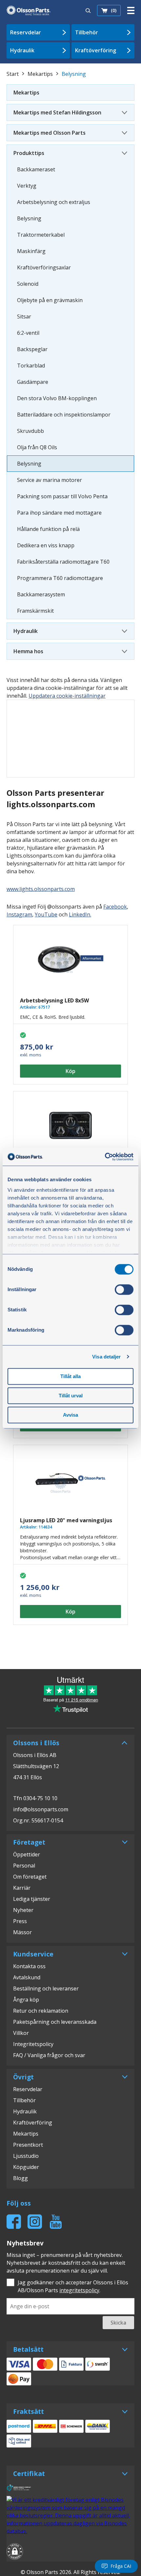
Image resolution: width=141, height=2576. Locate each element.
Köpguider (26, 2167)
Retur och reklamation (41, 2011)
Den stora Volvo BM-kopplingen (57, 398)
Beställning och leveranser (46, 1988)
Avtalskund (27, 1977)
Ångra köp (26, 2000)
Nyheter (23, 1910)
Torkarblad (31, 366)
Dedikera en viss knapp (46, 545)
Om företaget (30, 1877)
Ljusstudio (26, 2156)
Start (13, 74)
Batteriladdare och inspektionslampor (64, 415)
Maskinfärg (31, 251)
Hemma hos (28, 651)
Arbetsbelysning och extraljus (54, 202)
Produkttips (29, 153)
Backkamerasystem (41, 594)
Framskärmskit (35, 611)
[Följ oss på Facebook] (14, 2222)
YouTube (46, 914)
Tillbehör (87, 32)
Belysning (29, 218)
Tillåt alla (70, 1376)
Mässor (22, 1932)
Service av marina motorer (50, 480)
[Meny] (131, 10)
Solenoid (28, 284)
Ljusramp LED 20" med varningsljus (66, 1520)
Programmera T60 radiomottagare (60, 578)
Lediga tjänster (32, 1899)
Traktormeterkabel (41, 235)
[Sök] (88, 10)
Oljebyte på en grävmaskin (50, 300)
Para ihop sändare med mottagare (59, 513)
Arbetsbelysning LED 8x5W (54, 1000)
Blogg (20, 2178)
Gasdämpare (33, 382)
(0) (114, 10)
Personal (24, 1866)
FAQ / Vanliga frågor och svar (49, 2055)
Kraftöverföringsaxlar (44, 267)
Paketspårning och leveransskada (55, 2022)
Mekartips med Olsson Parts (50, 133)
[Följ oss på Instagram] (35, 2222)
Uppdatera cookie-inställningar (67, 696)
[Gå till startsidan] (29, 10)
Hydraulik (22, 50)
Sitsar (24, 316)
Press (20, 1921)
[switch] (124, 1289)
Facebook (115, 907)
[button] (15, 2552)
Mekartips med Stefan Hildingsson (57, 112)
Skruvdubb (30, 431)
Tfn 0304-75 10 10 (35, 1798)
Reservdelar (26, 32)
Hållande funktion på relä (48, 529)
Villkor (21, 2033)
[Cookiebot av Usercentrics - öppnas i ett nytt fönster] (105, 1157)
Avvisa (70, 1415)
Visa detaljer (106, 1357)
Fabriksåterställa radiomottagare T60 (63, 562)
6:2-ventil (28, 333)
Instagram (19, 914)
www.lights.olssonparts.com (41, 889)
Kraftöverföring (96, 50)
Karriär (22, 1888)
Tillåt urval (71, 1396)
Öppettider (27, 1854)
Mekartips (40, 74)
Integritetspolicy (33, 2044)
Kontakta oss (29, 1966)
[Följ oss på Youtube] (56, 2222)
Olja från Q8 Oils (37, 447)
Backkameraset (36, 169)
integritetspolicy (79, 2290)
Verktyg (27, 186)
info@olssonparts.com (41, 1809)
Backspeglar (32, 349)
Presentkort (28, 2145)
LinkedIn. (80, 914)
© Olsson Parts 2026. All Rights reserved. (70, 2572)
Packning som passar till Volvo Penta (62, 496)
